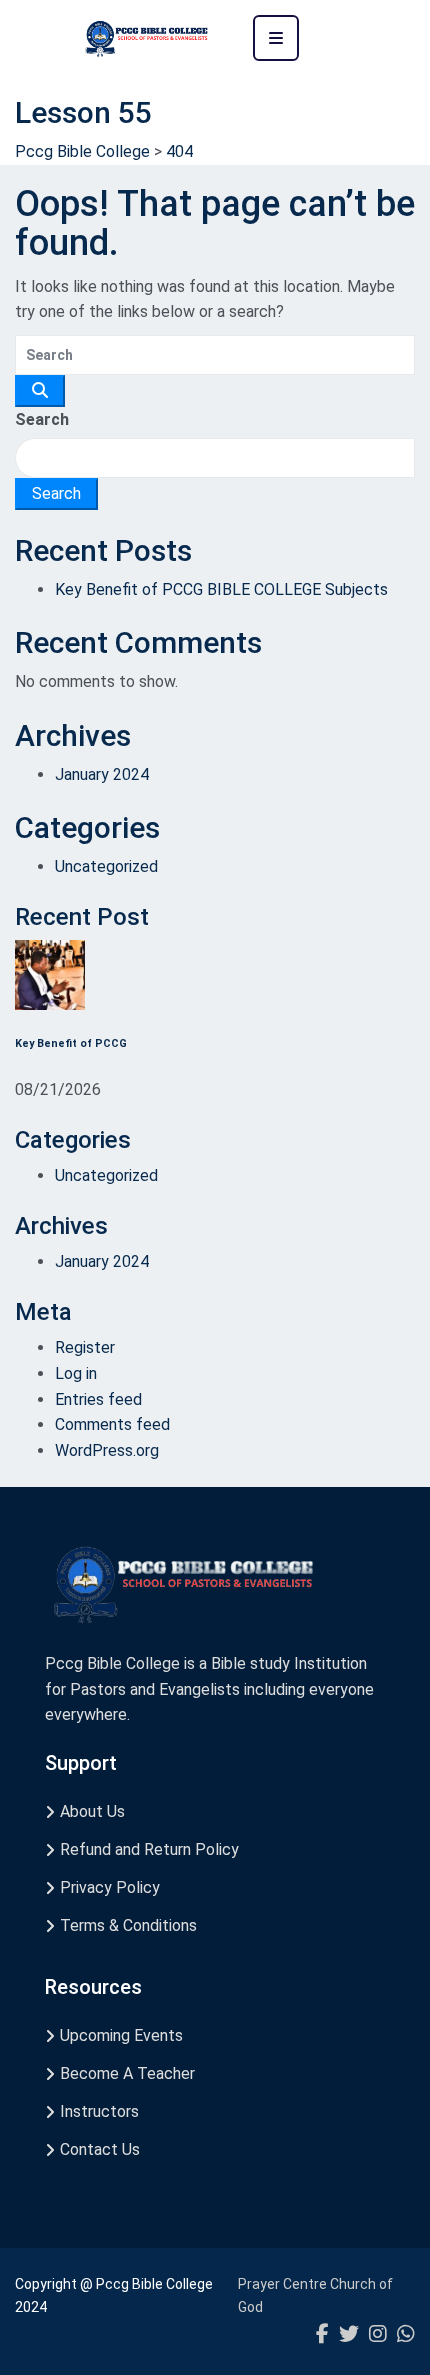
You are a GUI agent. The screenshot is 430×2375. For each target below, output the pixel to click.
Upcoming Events (121, 2035)
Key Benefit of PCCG (71, 1043)
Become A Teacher (127, 2073)
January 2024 (102, 774)
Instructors (99, 2111)
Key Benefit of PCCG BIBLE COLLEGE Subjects (221, 589)
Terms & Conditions (128, 1925)
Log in (76, 1373)
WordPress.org (107, 1450)
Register (85, 1347)
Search (42, 419)
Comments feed (112, 1424)
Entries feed (98, 1399)
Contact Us (100, 2149)
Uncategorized (106, 866)
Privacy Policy (110, 1887)
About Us (92, 1811)
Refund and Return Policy (149, 1849)
